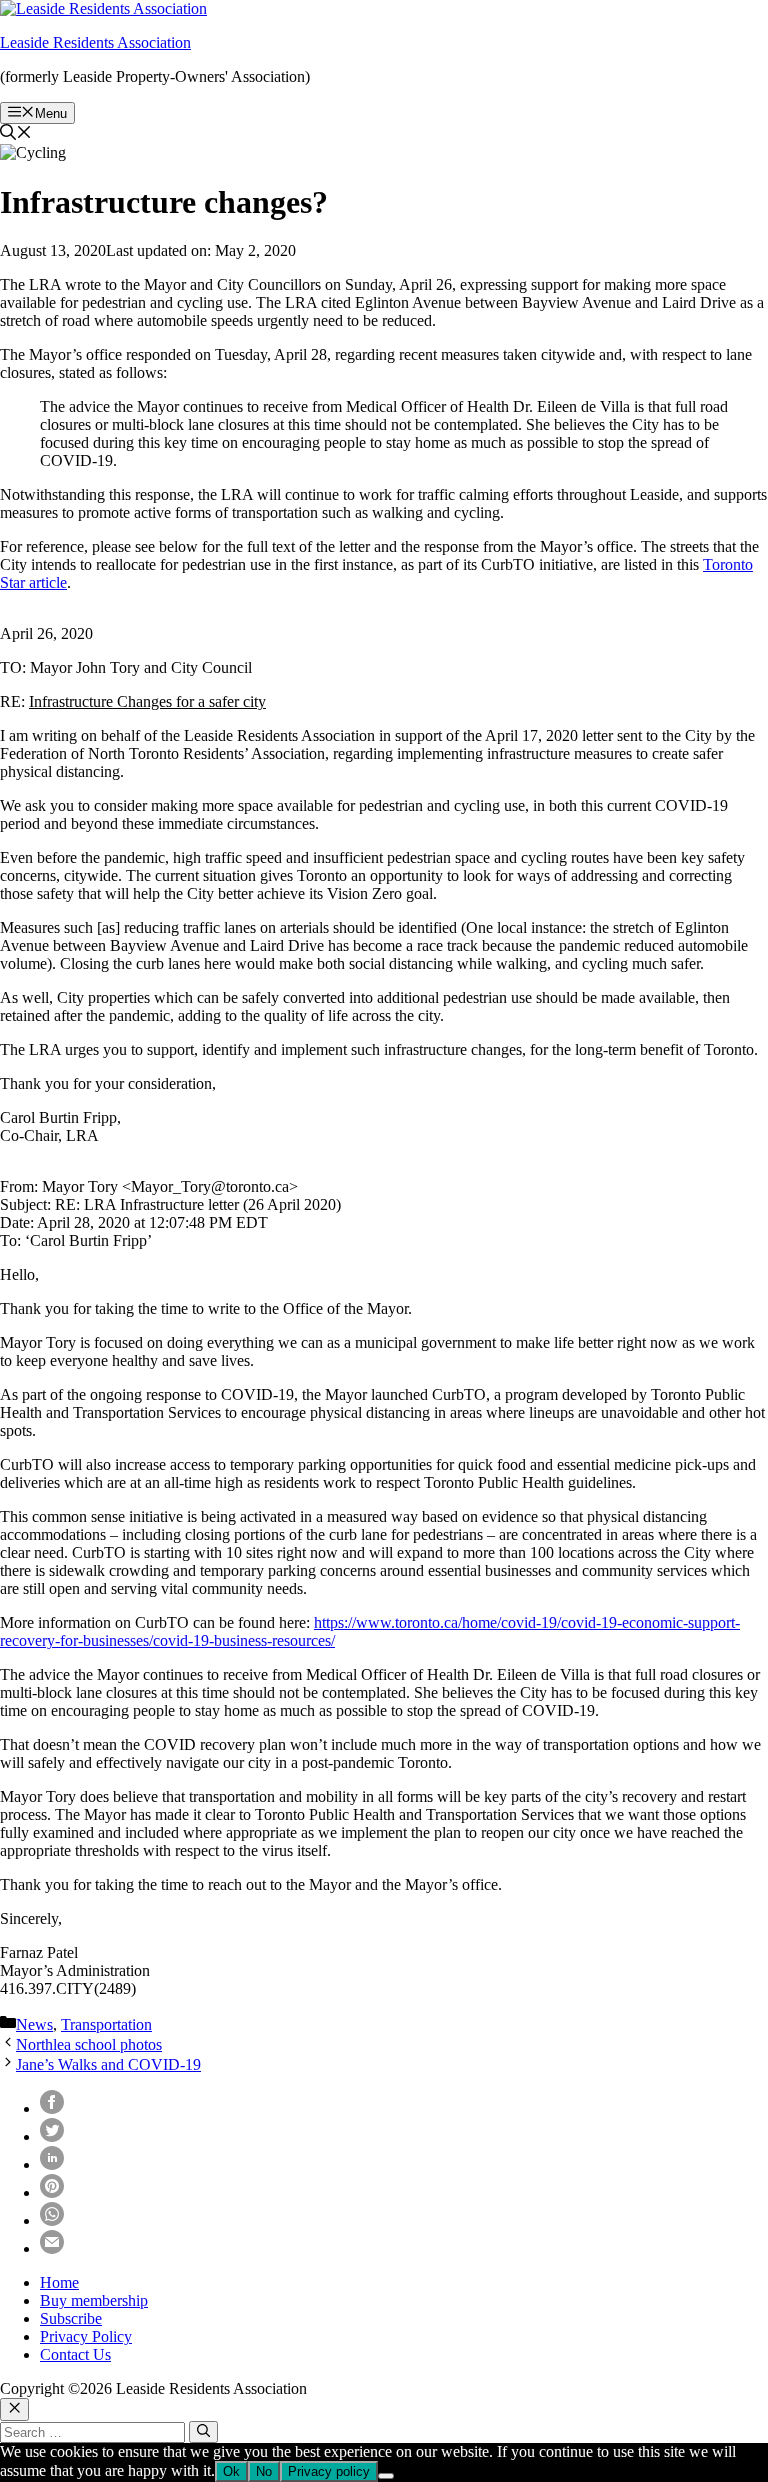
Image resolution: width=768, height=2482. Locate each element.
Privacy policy (329, 2471)
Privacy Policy (86, 2336)
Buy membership (94, 2300)
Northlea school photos (89, 2044)
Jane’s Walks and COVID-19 (108, 2064)
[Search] (203, 2432)
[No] (386, 2476)
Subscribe (71, 2318)
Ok (231, 2471)
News (34, 2024)
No (264, 2471)
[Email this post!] (52, 2248)
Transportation (106, 2024)
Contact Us (75, 2354)
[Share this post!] (52, 2108)
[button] (16, 134)
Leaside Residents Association (95, 42)
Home (59, 2282)
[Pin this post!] (52, 2192)
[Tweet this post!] (52, 2136)
